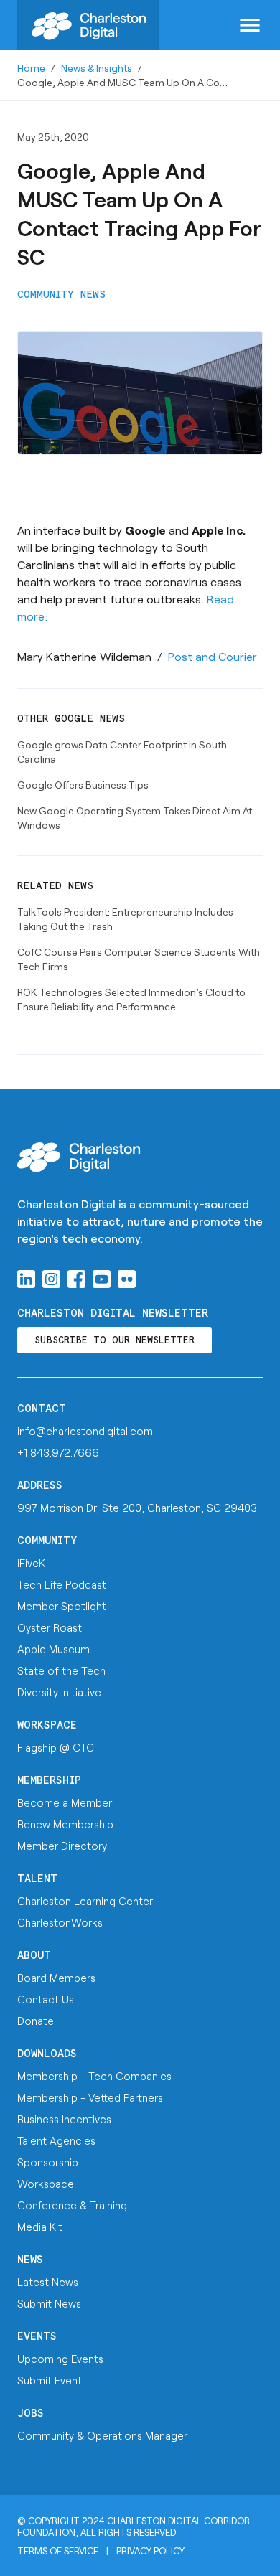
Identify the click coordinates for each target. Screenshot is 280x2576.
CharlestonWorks (60, 1922)
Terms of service (58, 2551)
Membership (49, 1781)
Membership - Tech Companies (94, 2076)
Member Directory (62, 1846)
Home (31, 68)
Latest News (48, 2282)
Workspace (47, 1725)
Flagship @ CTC (56, 1747)
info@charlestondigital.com (85, 1431)
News (30, 2260)
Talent (37, 1879)
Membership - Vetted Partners (90, 2097)
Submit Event (50, 2380)
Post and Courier (213, 656)
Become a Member (65, 1802)
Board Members (56, 1978)
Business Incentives (64, 2119)
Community (47, 1541)
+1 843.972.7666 (58, 1452)
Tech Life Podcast (62, 1584)
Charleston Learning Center (85, 1901)
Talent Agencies (56, 2140)
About (34, 1956)
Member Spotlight (62, 1606)
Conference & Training (72, 2205)
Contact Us (46, 1999)
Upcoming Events (60, 2359)
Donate (36, 2021)
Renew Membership (65, 1824)
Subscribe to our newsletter (115, 1341)
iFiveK (31, 1563)
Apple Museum (53, 1649)
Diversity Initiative (59, 1692)
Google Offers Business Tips (83, 785)
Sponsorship (48, 2162)
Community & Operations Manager (102, 2435)
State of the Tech (61, 1670)
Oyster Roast (50, 1627)
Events (37, 2337)
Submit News (49, 2303)
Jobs (31, 2413)
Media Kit (40, 2227)
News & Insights (97, 68)
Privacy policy (150, 2551)
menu (250, 25)
